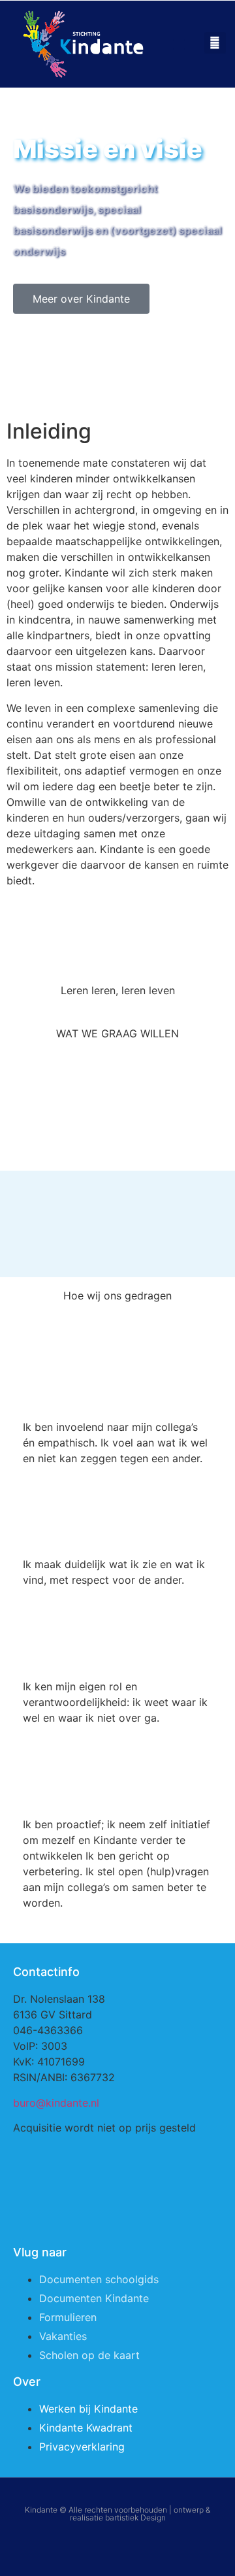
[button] (179, 44)
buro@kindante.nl (56, 2103)
